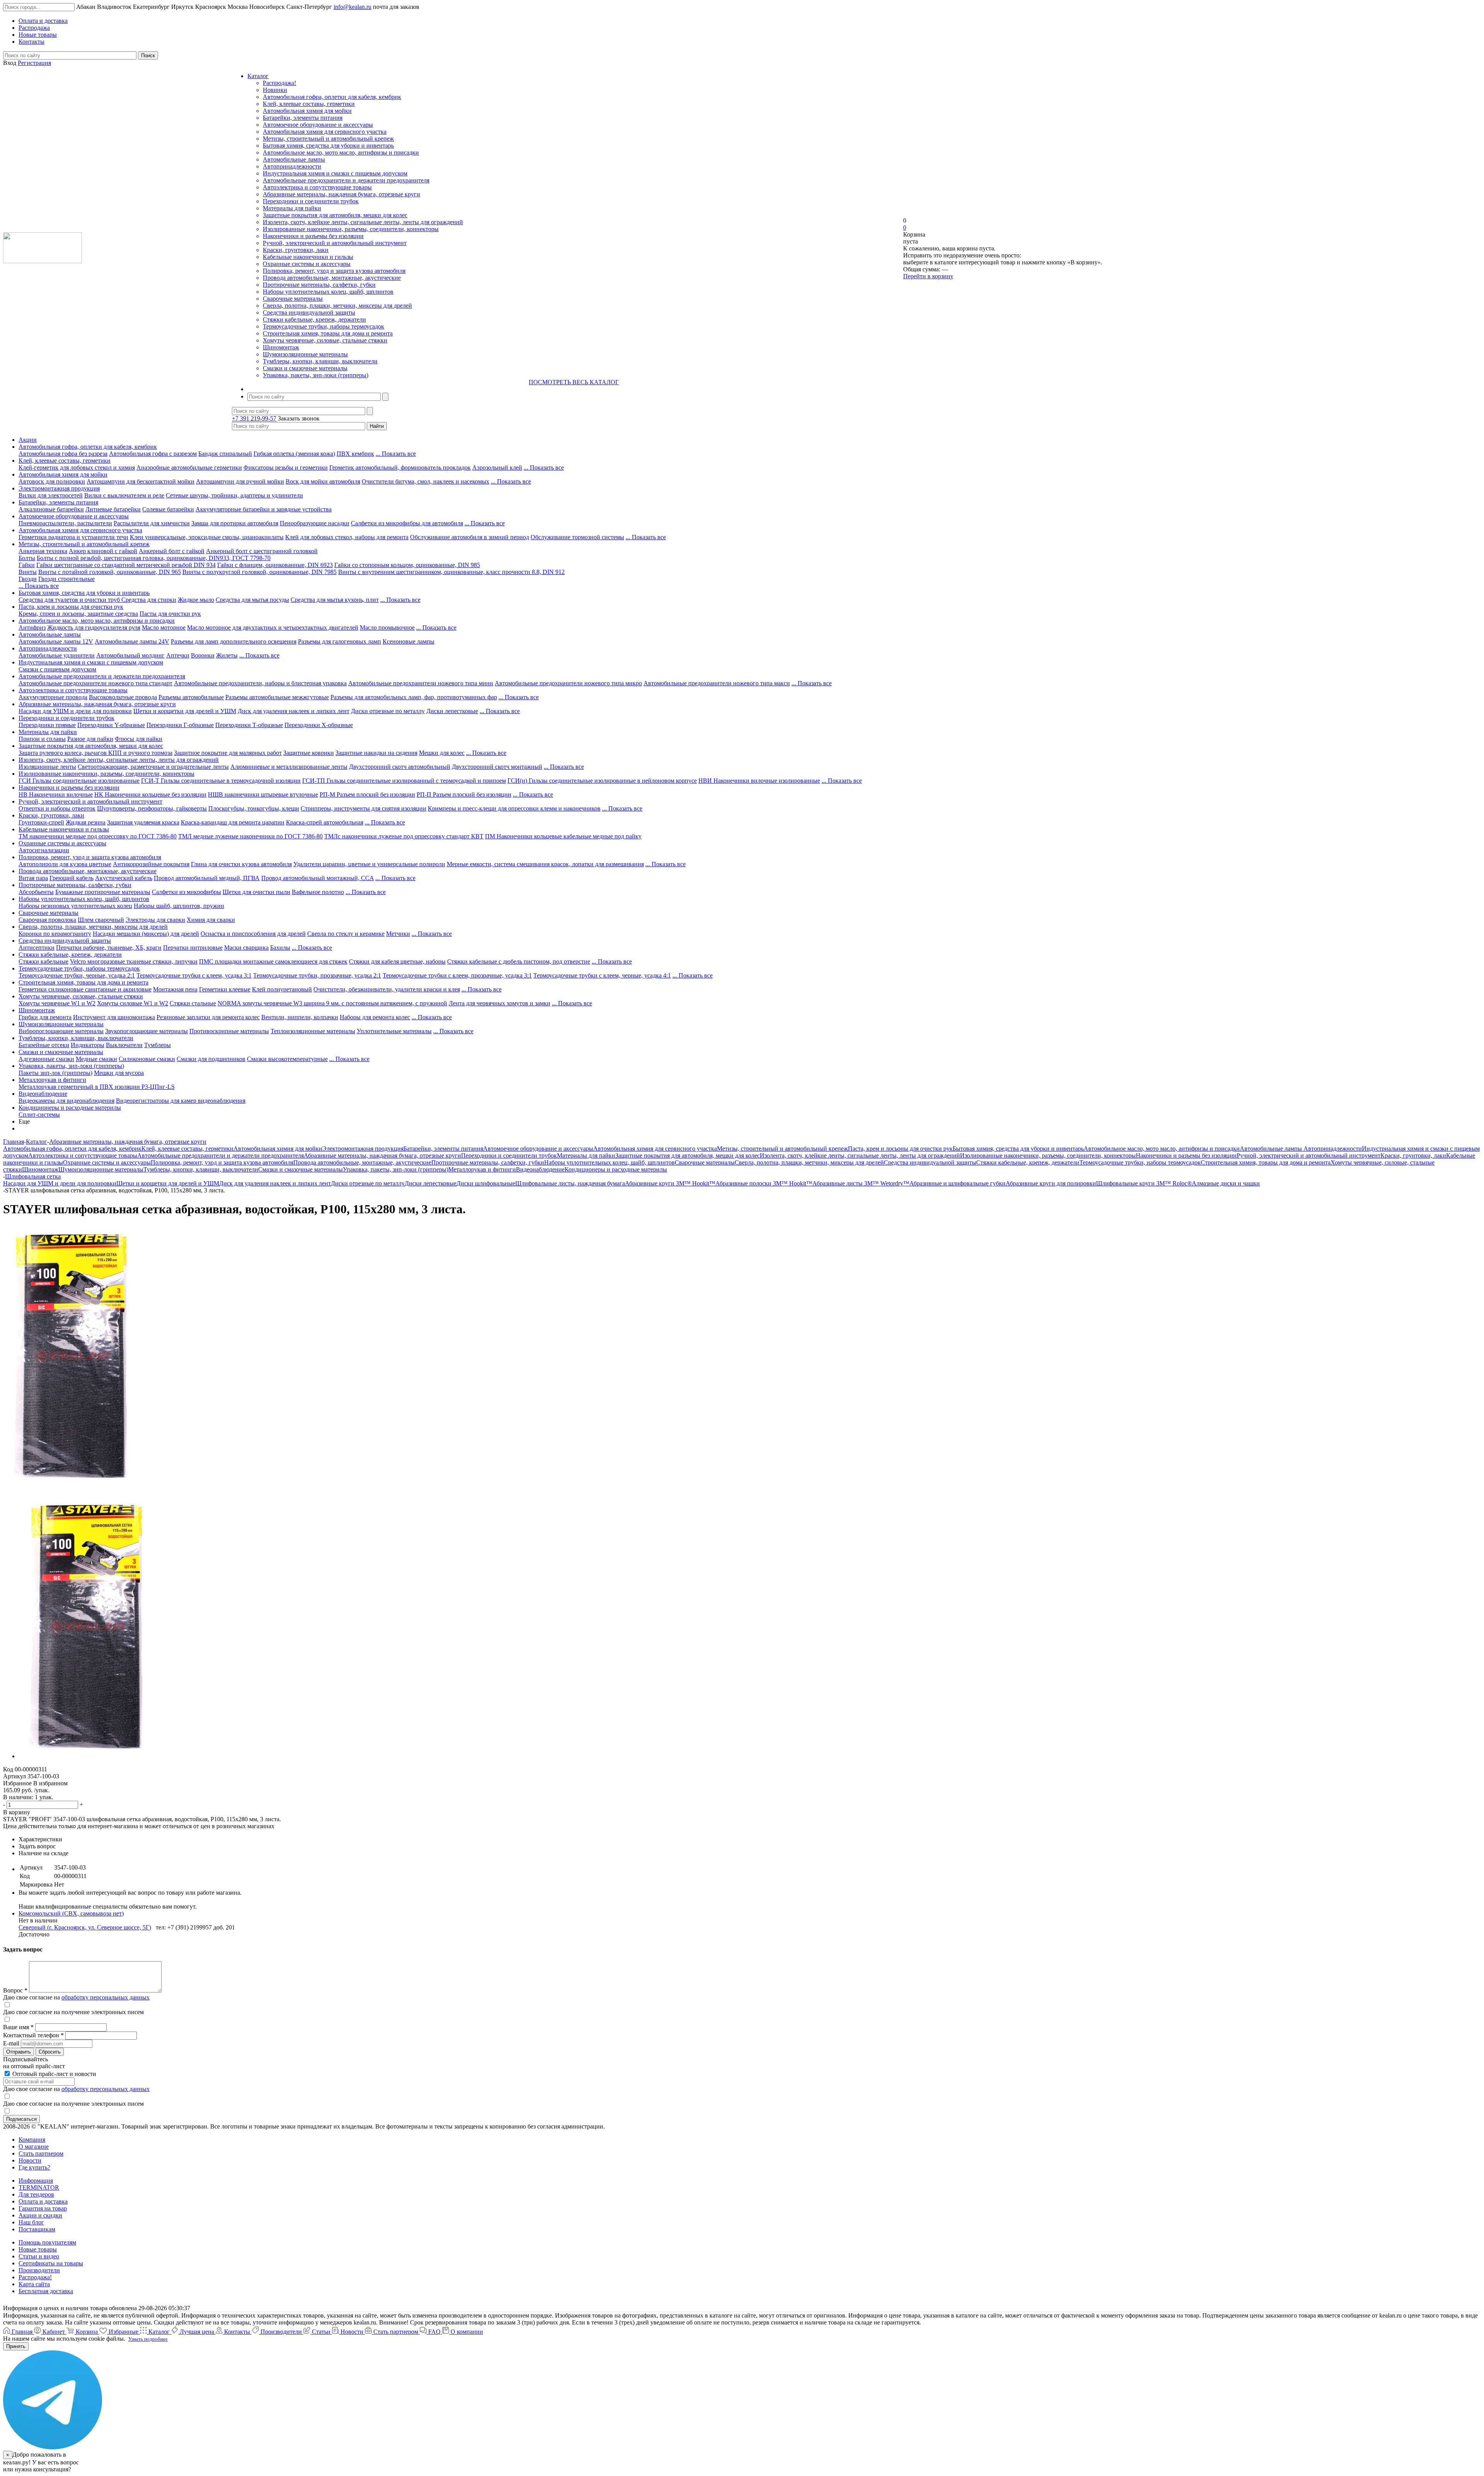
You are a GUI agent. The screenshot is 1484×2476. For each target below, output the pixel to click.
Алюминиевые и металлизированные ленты (289, 767)
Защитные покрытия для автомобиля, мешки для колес (335, 215)
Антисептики (37, 948)
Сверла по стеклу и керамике (346, 934)
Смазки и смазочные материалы (305, 368)
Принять (16, 2346)
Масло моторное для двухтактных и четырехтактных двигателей (273, 628)
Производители (39, 2270)
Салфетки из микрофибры (186, 892)
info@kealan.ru (352, 7)
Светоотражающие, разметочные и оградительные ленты (153, 767)
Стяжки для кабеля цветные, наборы (397, 961)
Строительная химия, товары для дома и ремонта (328, 333)
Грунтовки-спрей (41, 822)
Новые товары (38, 2249)
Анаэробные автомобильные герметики (189, 467)
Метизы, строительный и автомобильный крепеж (328, 139)
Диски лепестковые (452, 711)
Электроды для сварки (155, 920)
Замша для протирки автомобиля (235, 523)
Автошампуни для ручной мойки (240, 481)
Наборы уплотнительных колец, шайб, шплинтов (328, 292)
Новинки (275, 90)
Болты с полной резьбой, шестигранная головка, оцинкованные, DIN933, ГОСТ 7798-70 (154, 558)
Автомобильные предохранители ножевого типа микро (568, 683)
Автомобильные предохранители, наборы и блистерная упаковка (260, 683)
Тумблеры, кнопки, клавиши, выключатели (320, 361)
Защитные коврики (309, 753)
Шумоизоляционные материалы (305, 354)
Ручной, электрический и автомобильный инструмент (335, 243)
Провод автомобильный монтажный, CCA (317, 878)
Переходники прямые (47, 725)
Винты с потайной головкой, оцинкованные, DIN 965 (110, 572)
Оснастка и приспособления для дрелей (253, 934)
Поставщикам (37, 2229)
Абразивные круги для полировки (1051, 1183)
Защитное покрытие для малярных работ (228, 753)
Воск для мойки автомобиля (323, 481)
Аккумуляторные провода (53, 697)
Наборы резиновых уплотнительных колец (75, 906)
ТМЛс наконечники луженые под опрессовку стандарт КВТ (404, 836)
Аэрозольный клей (497, 467)
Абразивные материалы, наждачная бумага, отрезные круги (341, 194)
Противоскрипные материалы (229, 1031)
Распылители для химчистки (152, 523)
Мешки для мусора (119, 1073)
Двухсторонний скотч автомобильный (400, 767)
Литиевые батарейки (113, 509)
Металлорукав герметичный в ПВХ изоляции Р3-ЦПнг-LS (97, 1087)
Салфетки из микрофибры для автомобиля (407, 523)
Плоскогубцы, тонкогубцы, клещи (254, 808)
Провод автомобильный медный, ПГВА (207, 878)
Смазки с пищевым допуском (57, 669)
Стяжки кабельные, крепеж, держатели (314, 319)
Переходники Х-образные (319, 725)
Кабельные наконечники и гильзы (308, 257)
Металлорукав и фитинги (52, 1080)
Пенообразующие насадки (315, 523)
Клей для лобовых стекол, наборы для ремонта (347, 537)
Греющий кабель (71, 878)
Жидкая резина (86, 822)
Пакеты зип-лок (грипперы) (55, 1073)
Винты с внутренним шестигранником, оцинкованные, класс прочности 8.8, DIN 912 (451, 572)
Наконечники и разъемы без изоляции (313, 236)
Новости (30, 2160)
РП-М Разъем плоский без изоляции (367, 794)
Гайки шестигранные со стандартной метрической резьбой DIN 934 (126, 565)
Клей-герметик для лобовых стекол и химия (77, 467)
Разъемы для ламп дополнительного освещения (234, 641)
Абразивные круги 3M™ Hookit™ (670, 1183)
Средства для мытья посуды (252, 600)
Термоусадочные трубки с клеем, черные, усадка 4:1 (602, 975)
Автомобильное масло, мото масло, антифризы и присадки (341, 152)
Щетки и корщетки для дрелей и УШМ (185, 711)
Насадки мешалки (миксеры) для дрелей (146, 934)
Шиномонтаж (281, 347)
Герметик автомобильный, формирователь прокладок (400, 467)
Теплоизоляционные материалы (313, 1031)
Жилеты (227, 655)
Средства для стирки (149, 600)
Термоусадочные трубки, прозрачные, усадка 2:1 (317, 975)
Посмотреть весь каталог (574, 382)
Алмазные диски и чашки (1226, 1183)
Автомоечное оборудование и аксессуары (318, 125)
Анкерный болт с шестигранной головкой (262, 551)
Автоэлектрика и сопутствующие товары (317, 187)
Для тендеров (36, 2194)
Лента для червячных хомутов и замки (499, 1003)
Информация (36, 2181)
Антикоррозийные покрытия (151, 864)
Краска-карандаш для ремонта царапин (233, 822)
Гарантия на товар (43, 2208)
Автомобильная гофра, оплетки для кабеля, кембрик (332, 97)
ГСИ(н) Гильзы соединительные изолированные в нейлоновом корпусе (602, 781)
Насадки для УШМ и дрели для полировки (75, 711)
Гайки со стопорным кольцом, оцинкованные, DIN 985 (407, 565)
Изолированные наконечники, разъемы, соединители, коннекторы (351, 229)
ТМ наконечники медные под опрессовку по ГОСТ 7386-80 (98, 836)
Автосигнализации (44, 850)
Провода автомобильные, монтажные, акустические (332, 278)
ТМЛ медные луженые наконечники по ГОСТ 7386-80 (250, 836)
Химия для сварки (211, 920)
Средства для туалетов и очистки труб (70, 600)
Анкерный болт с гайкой (172, 551)
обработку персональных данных (106, 1997)
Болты (27, 558)
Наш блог (31, 2222)
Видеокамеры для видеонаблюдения (66, 1101)
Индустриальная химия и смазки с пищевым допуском (335, 173)
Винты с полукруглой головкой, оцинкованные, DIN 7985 (260, 572)
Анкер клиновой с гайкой (103, 551)
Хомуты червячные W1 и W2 (57, 1003)
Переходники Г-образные (180, 725)
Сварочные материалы (293, 299)
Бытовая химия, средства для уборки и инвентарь (328, 146)
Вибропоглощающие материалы (61, 1031)
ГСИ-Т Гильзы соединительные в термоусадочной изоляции (221, 781)
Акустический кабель (124, 878)
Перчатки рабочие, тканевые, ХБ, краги (109, 948)
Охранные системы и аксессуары (307, 264)
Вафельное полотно (318, 892)
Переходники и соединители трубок (311, 201)
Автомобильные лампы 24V (132, 641)
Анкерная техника (43, 551)
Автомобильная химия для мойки (307, 111)
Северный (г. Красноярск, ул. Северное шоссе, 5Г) (85, 1927)
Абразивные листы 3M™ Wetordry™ (861, 1183)
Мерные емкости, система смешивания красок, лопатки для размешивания (545, 864)
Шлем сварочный (101, 920)
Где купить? (34, 2167)
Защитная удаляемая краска (143, 822)
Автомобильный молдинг (130, 655)
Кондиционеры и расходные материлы (70, 1108)
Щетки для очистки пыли (256, 892)
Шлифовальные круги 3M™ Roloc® (1144, 1183)
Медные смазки (96, 1059)
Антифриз (32, 628)
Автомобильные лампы (294, 159)
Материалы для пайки (292, 208)
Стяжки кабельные (43, 961)
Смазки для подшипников (211, 1059)
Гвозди (28, 579)
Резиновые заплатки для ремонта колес (208, 1017)
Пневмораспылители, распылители (65, 523)
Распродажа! (279, 83)
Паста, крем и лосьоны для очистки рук (71, 607)
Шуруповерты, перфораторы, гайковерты (152, 808)
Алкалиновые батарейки (51, 509)
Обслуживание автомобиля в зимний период (470, 537)
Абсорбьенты (36, 892)
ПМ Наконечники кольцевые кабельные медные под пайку (563, 836)
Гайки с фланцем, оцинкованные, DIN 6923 (275, 565)
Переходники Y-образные (111, 725)
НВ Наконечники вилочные (56, 794)
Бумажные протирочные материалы (103, 892)
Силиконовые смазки (147, 1059)
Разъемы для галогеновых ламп (340, 641)
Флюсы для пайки (139, 739)
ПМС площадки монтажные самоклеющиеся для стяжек (273, 961)
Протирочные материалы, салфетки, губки (319, 285)
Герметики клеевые (225, 989)
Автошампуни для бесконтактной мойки (140, 481)
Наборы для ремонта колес (375, 1017)
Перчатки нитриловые (193, 948)
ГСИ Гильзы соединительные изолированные (79, 781)
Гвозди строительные (66, 579)
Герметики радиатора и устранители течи (73, 537)
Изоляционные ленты (47, 767)
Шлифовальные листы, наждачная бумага (570, 1183)
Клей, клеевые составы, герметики (309, 104)
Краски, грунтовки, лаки (296, 250)
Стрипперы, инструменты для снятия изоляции (363, 808)
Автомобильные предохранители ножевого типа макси (717, 683)
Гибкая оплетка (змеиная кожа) (294, 454)
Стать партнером (41, 2153)
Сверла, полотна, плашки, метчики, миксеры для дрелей (337, 306)
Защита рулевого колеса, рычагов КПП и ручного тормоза (95, 753)
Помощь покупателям (47, 2242)
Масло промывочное (387, 628)
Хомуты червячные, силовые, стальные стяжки (325, 340)
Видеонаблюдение (43, 1094)
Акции (28, 440)
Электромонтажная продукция (59, 488)
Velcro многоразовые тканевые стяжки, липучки (134, 961)
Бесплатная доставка (46, 2291)
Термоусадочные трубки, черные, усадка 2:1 (77, 975)
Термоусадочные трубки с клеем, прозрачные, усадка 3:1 (457, 975)
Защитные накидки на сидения (376, 753)
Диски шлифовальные (486, 1183)
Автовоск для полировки (52, 481)
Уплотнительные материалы (394, 1031)
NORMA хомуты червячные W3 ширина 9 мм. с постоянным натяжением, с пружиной (332, 1003)
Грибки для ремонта (45, 1017)
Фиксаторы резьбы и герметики (286, 467)
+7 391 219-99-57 (254, 418)
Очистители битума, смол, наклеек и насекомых (425, 481)
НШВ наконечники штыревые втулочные (263, 794)
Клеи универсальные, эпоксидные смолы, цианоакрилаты (207, 537)
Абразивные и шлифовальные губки (957, 1183)
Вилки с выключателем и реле (124, 495)
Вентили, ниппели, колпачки (300, 1017)
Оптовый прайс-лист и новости (54, 2074)
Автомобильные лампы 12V (56, 641)
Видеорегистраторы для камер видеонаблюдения (181, 1101)
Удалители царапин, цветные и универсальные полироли (369, 864)
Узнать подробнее (148, 2339)
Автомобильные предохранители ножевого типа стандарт (95, 683)
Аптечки (178, 655)
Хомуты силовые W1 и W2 (133, 1003)
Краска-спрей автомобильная (325, 822)
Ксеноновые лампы (408, 641)
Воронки (203, 655)
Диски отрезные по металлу (388, 711)
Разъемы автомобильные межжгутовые (277, 697)
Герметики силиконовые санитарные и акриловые (85, 989)
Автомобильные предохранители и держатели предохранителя (346, 180)
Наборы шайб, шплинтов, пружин (179, 906)
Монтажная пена (175, 989)
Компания (32, 2140)
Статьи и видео (39, 2256)
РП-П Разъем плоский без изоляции (464, 794)
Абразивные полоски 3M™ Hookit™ (764, 1183)
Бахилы (280, 948)
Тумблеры (157, 1045)
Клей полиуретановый (282, 989)
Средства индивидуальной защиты (309, 312)
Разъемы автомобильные (191, 697)
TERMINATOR (39, 2187)
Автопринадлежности (292, 166)
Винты (28, 572)
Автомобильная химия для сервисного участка (325, 132)
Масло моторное (164, 628)
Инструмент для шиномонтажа (114, 1017)
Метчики (398, 934)
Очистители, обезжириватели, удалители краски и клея (387, 989)
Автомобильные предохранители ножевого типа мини (421, 683)
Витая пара (33, 878)
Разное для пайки (90, 739)
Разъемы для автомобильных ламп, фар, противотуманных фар (414, 697)
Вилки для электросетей (51, 495)
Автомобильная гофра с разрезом (153, 454)
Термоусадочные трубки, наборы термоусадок (323, 326)
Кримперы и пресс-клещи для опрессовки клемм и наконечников (514, 808)
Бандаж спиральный (225, 454)
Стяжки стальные (193, 1003)
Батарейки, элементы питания (303, 118)
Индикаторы (88, 1045)
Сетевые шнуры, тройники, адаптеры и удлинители (234, 495)
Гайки (27, 565)
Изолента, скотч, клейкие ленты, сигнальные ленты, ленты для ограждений (363, 222)
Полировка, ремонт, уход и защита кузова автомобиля (334, 271)
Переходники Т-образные (249, 725)
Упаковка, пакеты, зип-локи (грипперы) (316, 375)
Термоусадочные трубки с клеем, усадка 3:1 (194, 975)
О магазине (34, 2146)
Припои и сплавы (42, 739)
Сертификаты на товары (51, 2263)
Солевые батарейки (168, 509)
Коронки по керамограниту (55, 934)
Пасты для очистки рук (170, 614)
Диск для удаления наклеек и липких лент (294, 711)
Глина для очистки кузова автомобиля (241, 864)
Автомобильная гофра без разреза (63, 454)
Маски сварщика (246, 948)
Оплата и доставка (43, 2201)
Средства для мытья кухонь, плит (335, 600)
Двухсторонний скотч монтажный (497, 767)
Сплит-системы (39, 1115)
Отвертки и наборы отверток (57, 808)
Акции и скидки (40, 2215)
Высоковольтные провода (123, 697)
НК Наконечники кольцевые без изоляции (150, 794)
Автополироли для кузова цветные (65, 864)
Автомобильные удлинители (57, 655)
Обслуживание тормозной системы (577, 537)
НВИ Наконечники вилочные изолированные (759, 781)
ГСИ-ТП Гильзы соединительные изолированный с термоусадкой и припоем (404, 781)
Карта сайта (34, 2284)
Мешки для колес (442, 753)
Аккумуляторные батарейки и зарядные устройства (264, 509)
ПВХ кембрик (355, 454)
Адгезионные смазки (46, 1059)
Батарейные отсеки (44, 1045)
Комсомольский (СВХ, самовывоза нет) (71, 1913)
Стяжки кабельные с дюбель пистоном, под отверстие (519, 961)
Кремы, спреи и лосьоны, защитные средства (78, 614)
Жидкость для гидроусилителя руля (94, 628)
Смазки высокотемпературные (287, 1059)
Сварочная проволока (47, 920)
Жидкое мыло (196, 600)
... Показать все (396, 454)
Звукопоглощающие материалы (146, 1031)
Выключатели (124, 1045)
